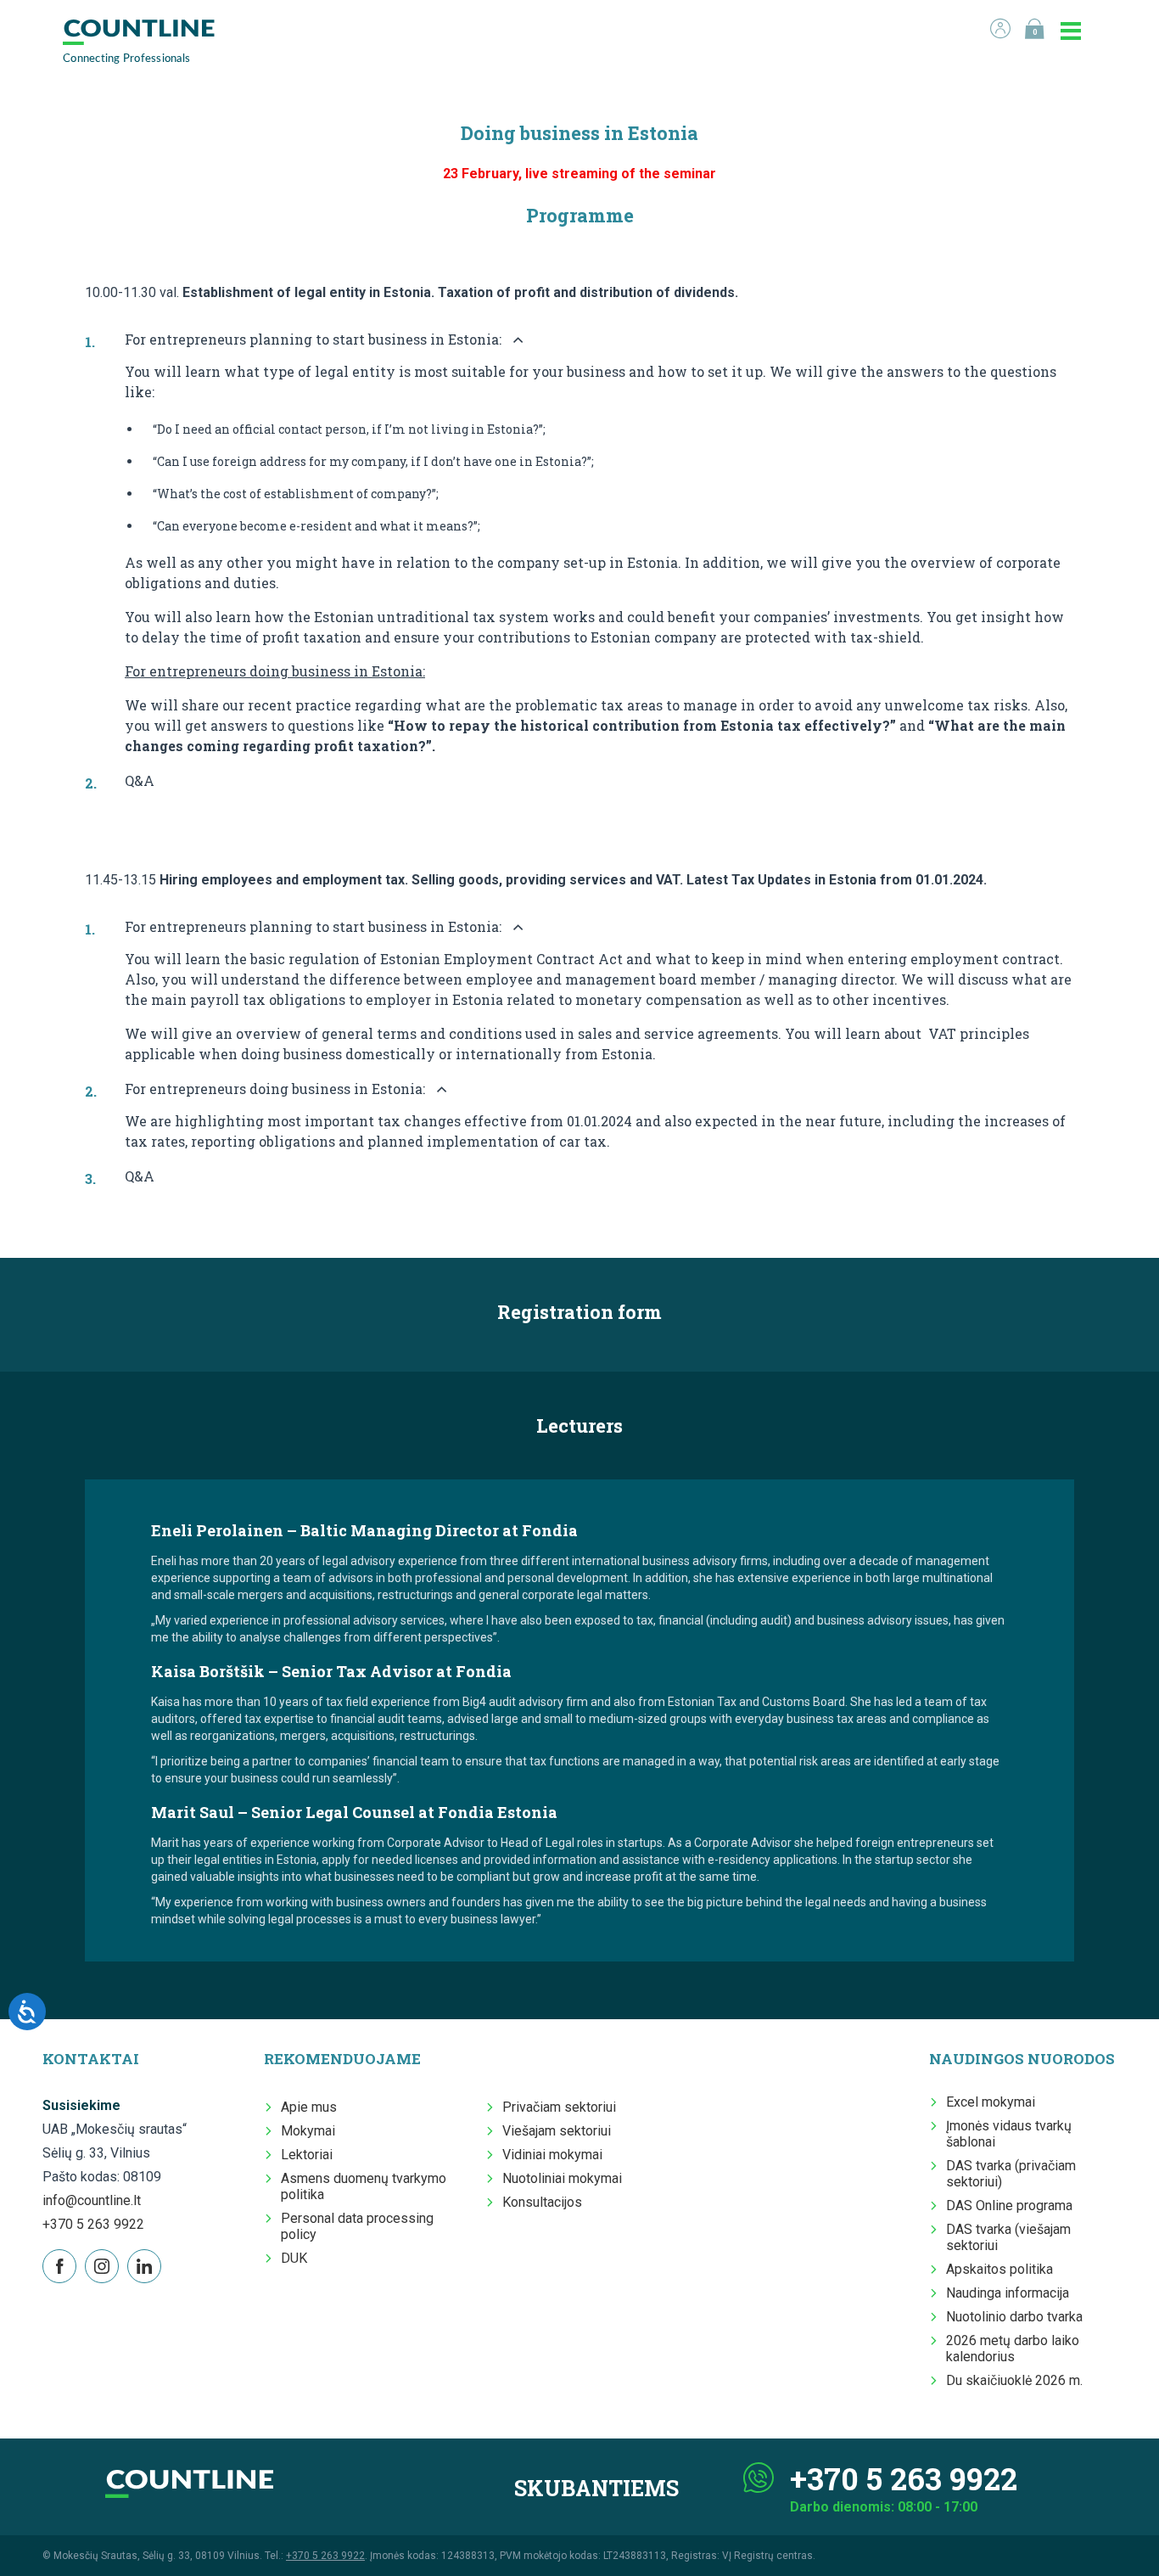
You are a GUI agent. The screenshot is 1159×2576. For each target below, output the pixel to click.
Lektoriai (307, 2155)
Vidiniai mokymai (552, 2155)
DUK (294, 2258)
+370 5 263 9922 (93, 2224)
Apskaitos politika (999, 2269)
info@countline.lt (92, 2200)
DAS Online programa (1009, 2206)
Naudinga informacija (1008, 2293)
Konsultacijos (542, 2202)
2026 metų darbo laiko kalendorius (1013, 2349)
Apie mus (309, 2107)
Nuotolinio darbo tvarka (1014, 2317)
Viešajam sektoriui (557, 2131)
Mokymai (308, 2131)
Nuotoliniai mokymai (562, 2178)
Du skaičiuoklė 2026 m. (1014, 2380)
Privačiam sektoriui (559, 2107)
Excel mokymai (991, 2102)
